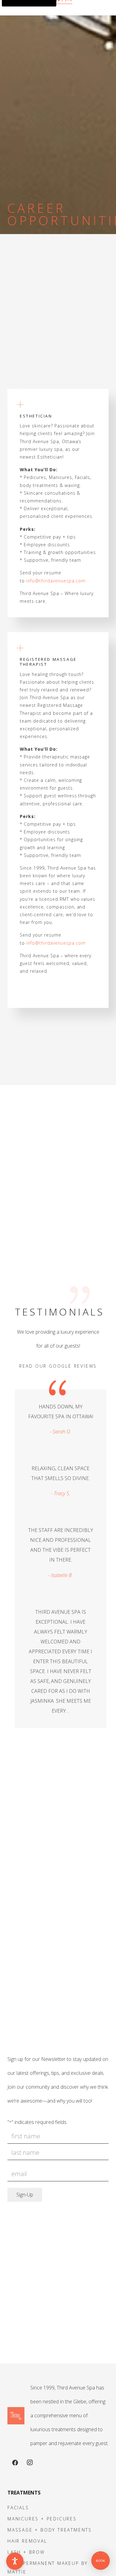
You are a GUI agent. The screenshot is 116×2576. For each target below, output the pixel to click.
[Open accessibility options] (15, 2561)
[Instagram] (30, 2463)
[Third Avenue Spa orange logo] (16, 2416)
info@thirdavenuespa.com (56, 581)
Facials (18, 2508)
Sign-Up (25, 2195)
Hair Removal (27, 2541)
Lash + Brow (26, 2552)
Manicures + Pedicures (42, 2519)
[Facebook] (15, 2463)
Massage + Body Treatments (50, 2530)
